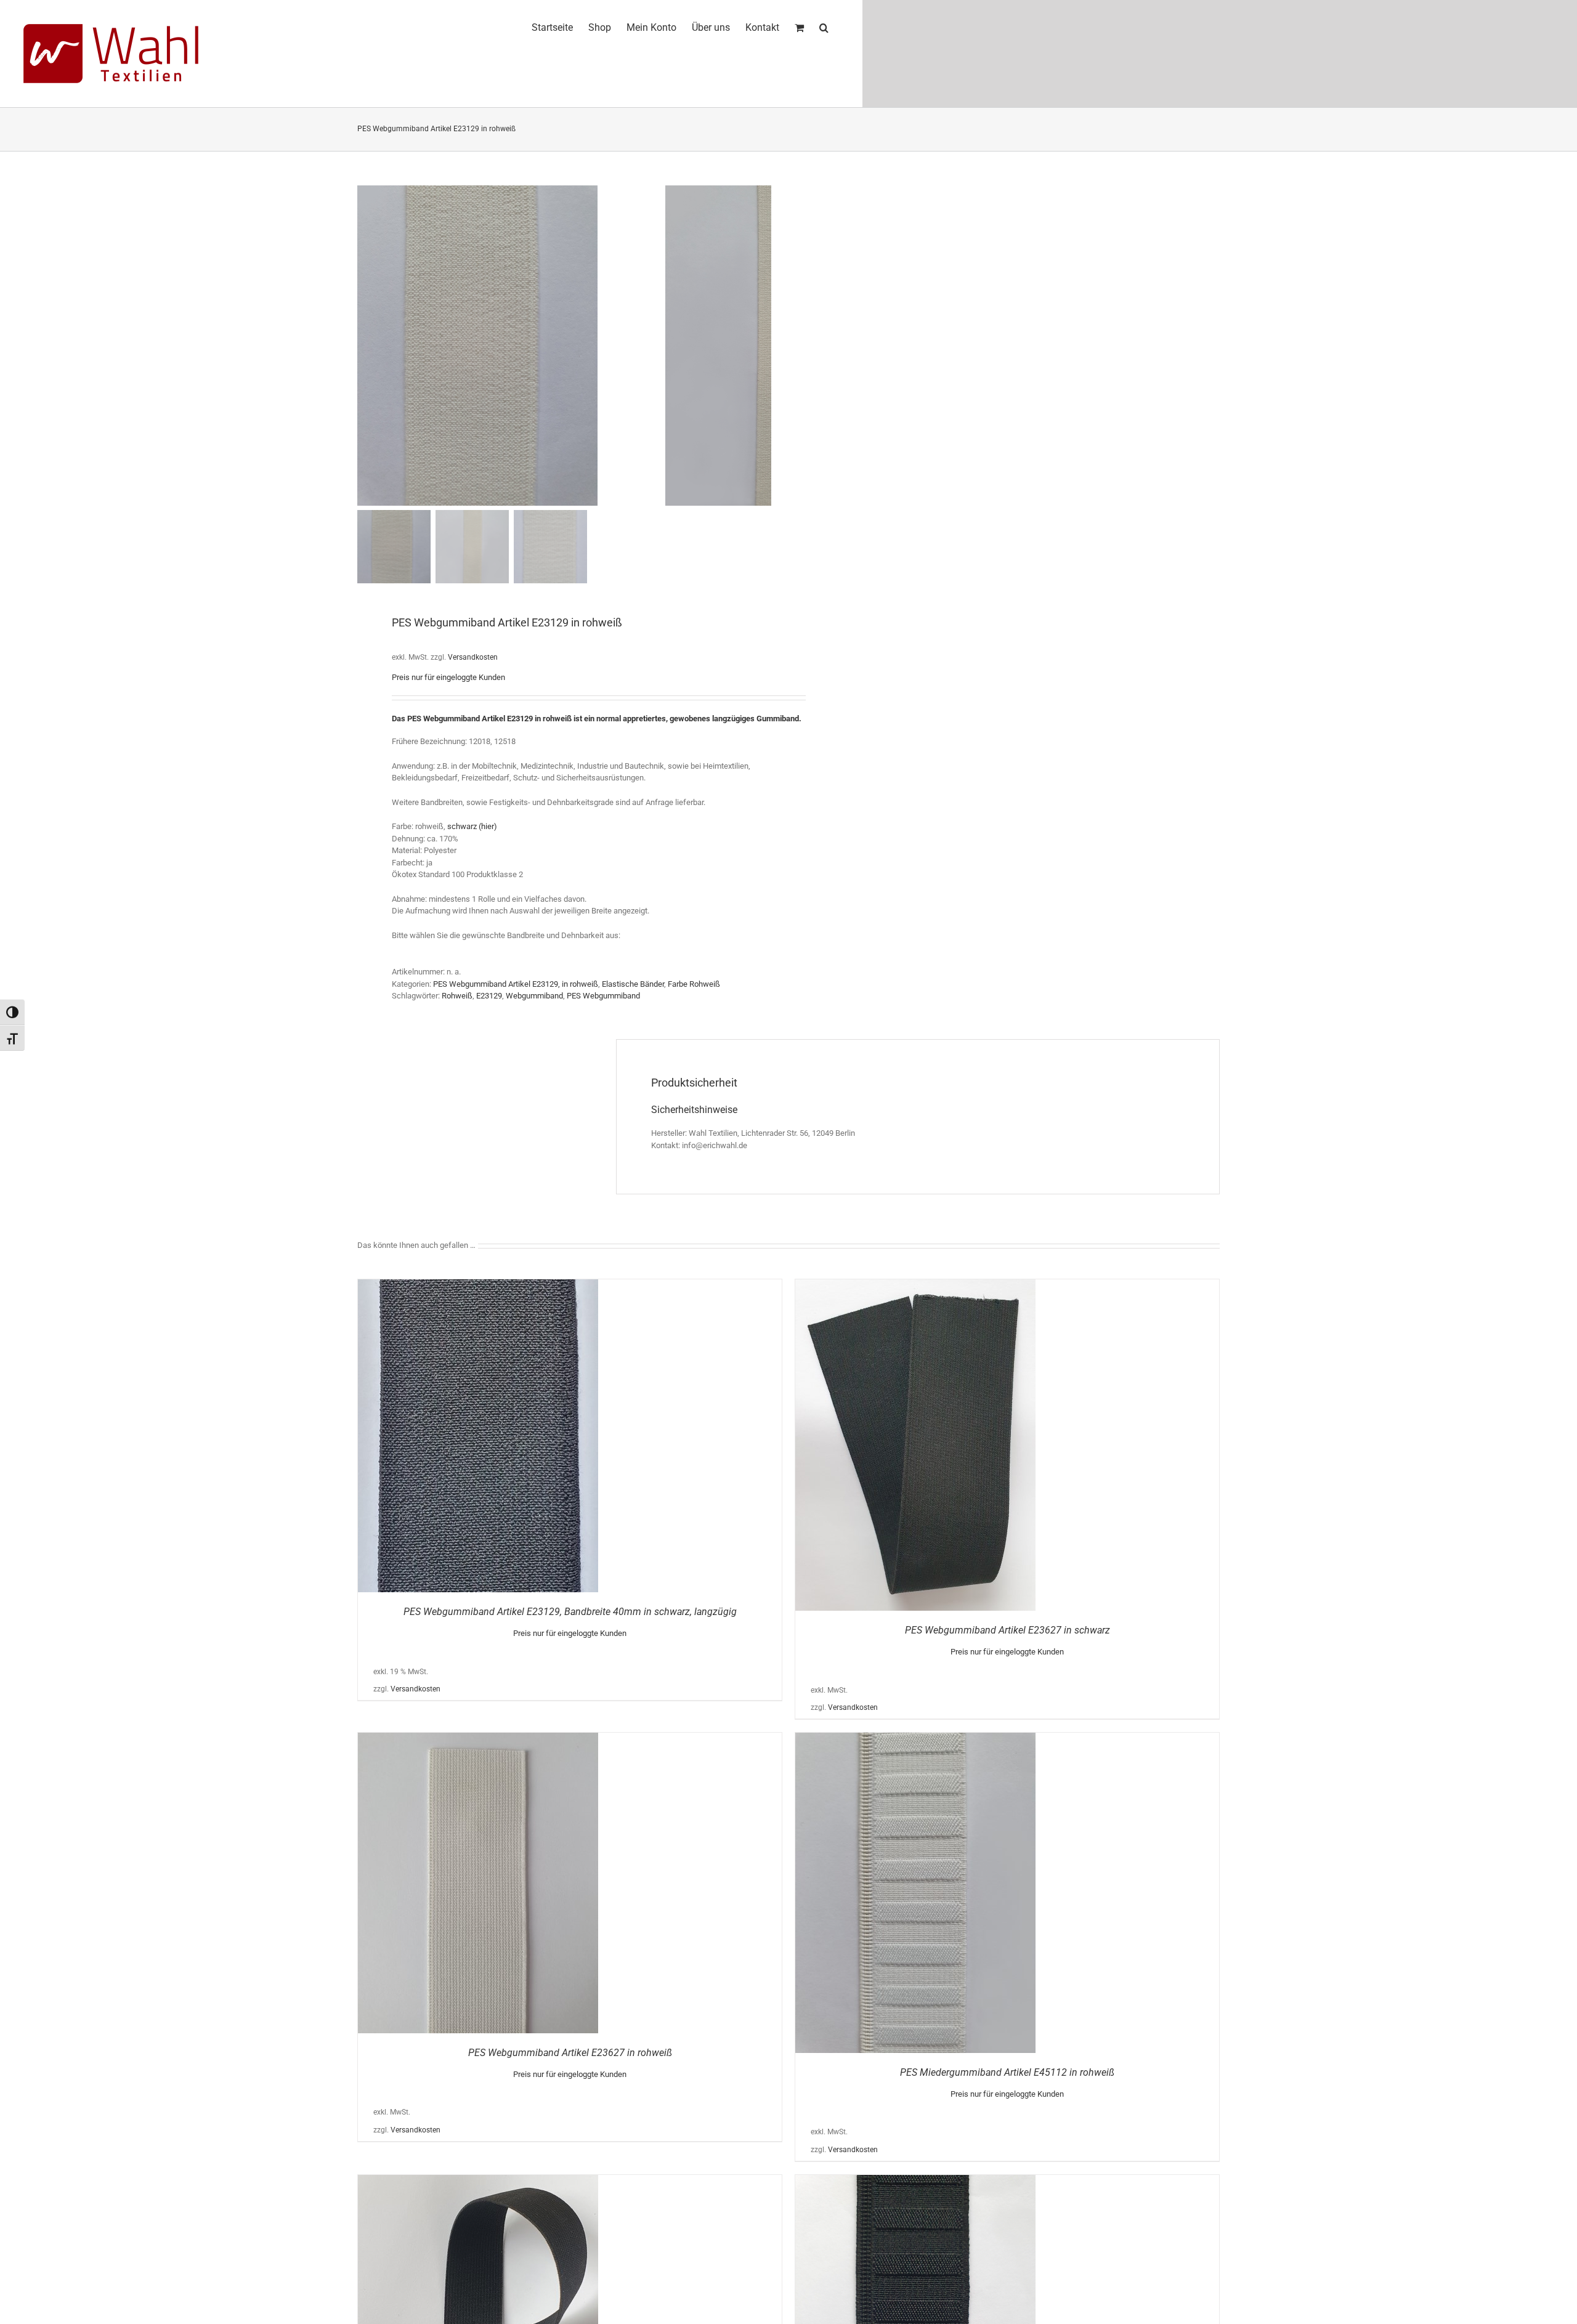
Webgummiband (534, 996)
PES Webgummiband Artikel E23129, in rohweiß (516, 984)
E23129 (489, 996)
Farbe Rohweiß (694, 984)
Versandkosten (473, 657)
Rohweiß (457, 996)
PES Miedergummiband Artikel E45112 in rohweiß (1007, 2072)
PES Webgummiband (603, 996)
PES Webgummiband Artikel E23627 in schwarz (1007, 1630)
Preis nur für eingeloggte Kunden (448, 677)
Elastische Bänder (633, 984)
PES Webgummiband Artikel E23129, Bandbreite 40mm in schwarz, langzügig (570, 1612)
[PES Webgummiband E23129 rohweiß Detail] (511, 346)
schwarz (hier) (472, 826)
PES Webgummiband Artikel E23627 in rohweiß (570, 2053)
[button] (824, 26)
